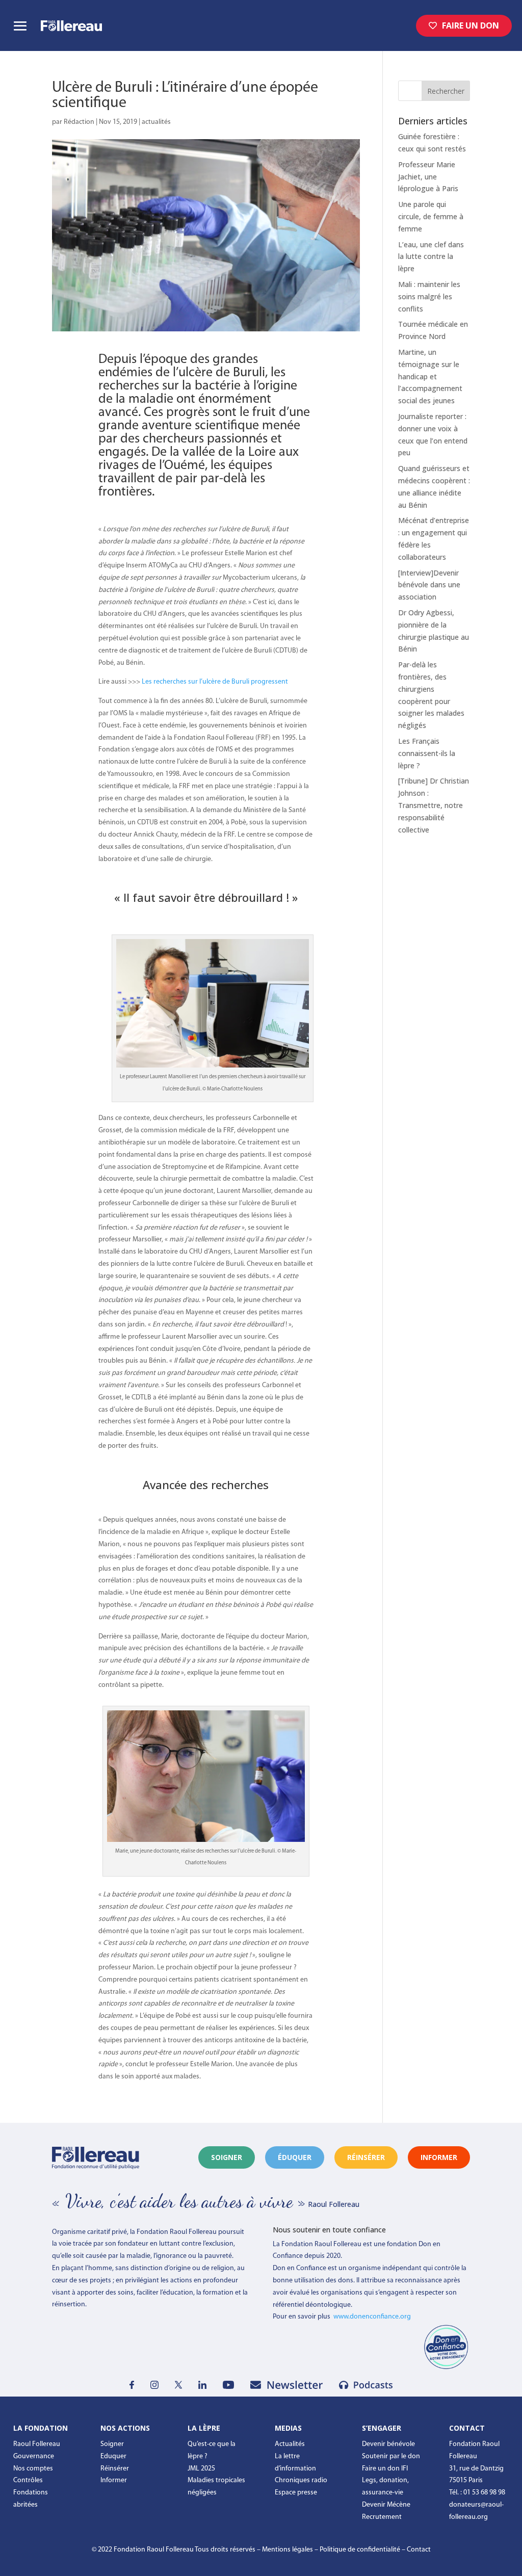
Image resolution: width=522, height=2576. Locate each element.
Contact (419, 2550)
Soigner (227, 2157)
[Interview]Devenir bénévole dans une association (429, 585)
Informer (114, 2480)
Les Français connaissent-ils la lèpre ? (427, 753)
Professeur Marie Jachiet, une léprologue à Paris (428, 177)
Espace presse (296, 2493)
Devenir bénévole (388, 2444)
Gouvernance (34, 2456)
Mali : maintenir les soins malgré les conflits (429, 296)
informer (439, 2157)
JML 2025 (201, 2469)
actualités (156, 122)
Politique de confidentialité (360, 2550)
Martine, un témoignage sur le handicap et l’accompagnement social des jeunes (430, 376)
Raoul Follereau (37, 2444)
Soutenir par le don (391, 2456)
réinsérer (366, 2157)
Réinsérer (115, 2469)
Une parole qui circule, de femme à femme (431, 216)
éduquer (295, 2157)
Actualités (290, 2444)
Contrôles (28, 2480)
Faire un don (471, 25)
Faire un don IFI (385, 2469)
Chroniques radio (301, 2480)
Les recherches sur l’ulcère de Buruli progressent (215, 682)
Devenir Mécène (386, 2505)
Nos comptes (33, 2469)
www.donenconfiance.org (372, 2317)
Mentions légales (288, 2550)
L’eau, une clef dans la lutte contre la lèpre (431, 257)
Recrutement (382, 2517)
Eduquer (113, 2456)
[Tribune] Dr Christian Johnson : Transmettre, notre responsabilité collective (434, 805)
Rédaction (79, 122)
